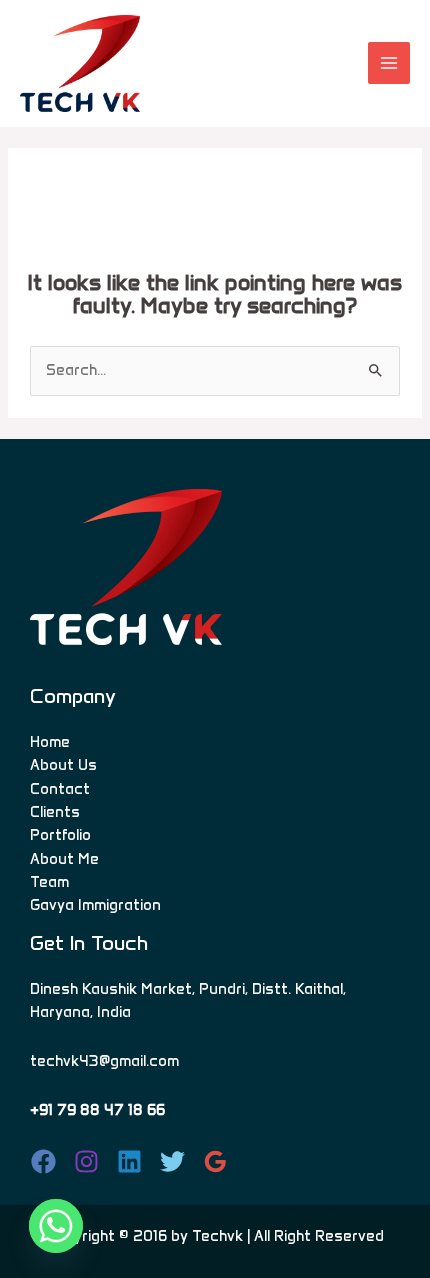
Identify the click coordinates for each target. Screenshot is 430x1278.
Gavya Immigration (95, 905)
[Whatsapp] (56, 1226)
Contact (60, 789)
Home (50, 742)
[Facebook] (43, 1161)
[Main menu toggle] (389, 63)
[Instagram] (86, 1161)
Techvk (217, 1236)
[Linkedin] (129, 1161)
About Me (64, 859)
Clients (55, 812)
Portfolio (60, 835)
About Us (63, 765)
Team (49, 882)
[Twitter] (172, 1161)
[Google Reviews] (215, 1161)
